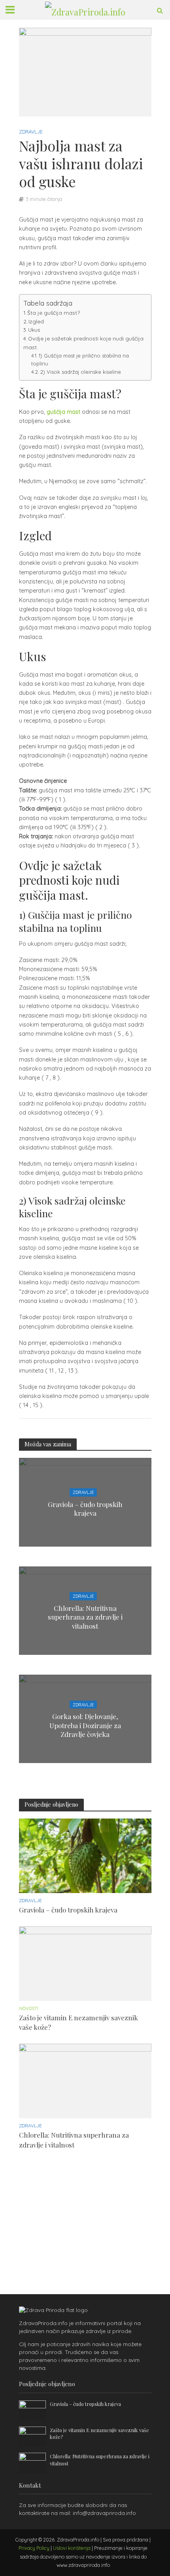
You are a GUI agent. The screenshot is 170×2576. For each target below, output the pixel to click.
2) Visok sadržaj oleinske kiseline (81, 372)
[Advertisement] (70, 2211)
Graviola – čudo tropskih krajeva (85, 1508)
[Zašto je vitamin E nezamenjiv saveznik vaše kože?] (85, 1963)
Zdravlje (31, 132)
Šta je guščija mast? (54, 313)
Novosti (29, 2008)
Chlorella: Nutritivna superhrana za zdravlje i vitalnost (85, 1617)
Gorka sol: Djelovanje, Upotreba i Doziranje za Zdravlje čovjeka (85, 1725)
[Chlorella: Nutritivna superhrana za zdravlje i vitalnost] (85, 2081)
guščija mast (63, 412)
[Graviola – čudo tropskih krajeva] (85, 1855)
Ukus (34, 330)
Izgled (36, 321)
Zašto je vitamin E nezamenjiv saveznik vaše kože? (78, 2022)
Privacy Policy (34, 2548)
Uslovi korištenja (72, 2548)
